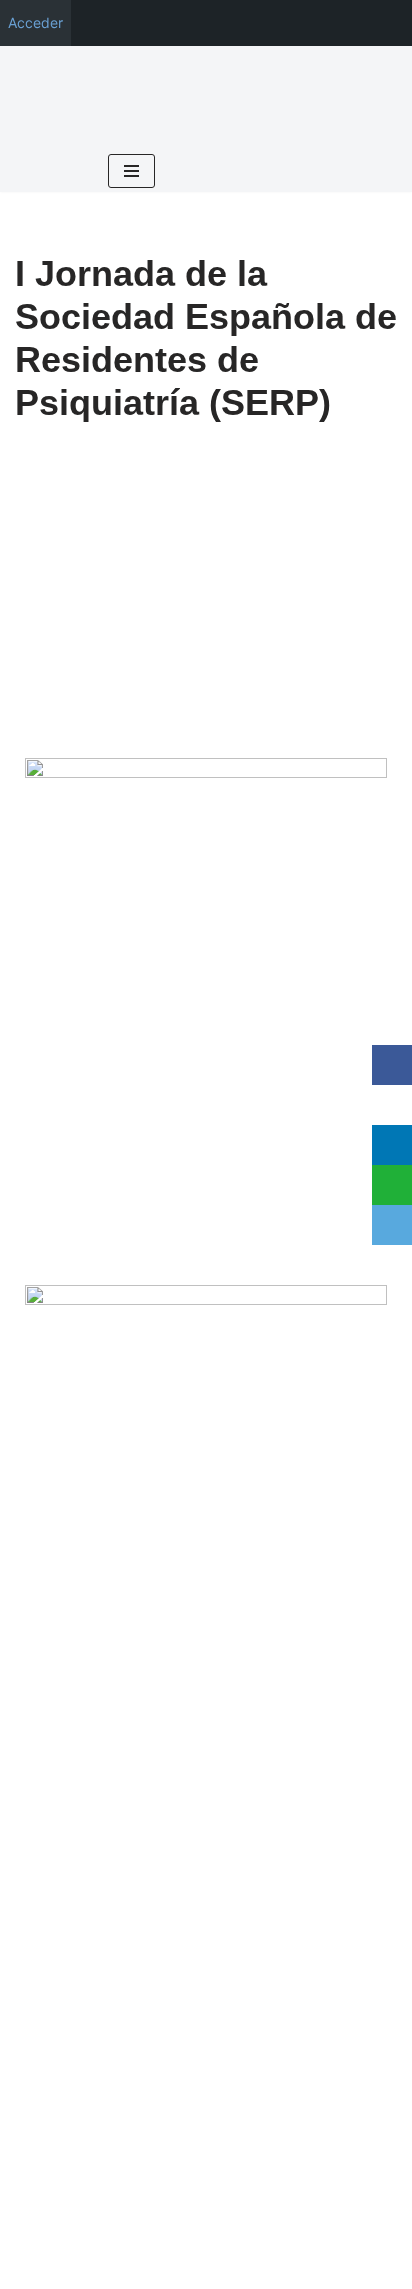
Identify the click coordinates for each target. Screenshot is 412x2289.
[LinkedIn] (392, 1145)
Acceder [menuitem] (35, 22)
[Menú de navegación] (131, 171)
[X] (392, 1105)
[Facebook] (392, 1065)
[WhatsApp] (392, 1185)
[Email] (392, 1225)
